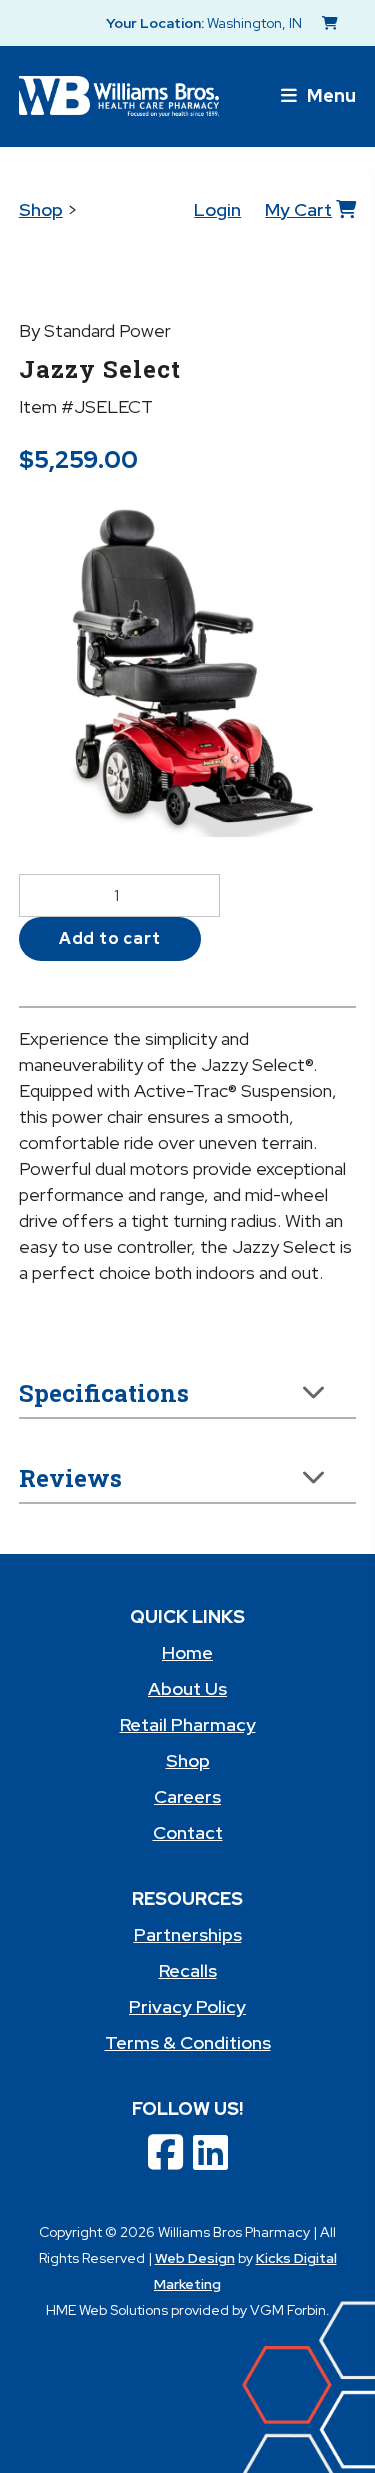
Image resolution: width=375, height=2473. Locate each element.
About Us (187, 1688)
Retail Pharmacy (188, 1724)
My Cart (298, 209)
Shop (41, 209)
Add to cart (110, 938)
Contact (188, 1832)
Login (217, 209)
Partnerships (188, 1934)
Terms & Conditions (188, 2042)
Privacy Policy (187, 2006)
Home (187, 1652)
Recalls (188, 1970)
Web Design (195, 2258)
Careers (187, 1796)
